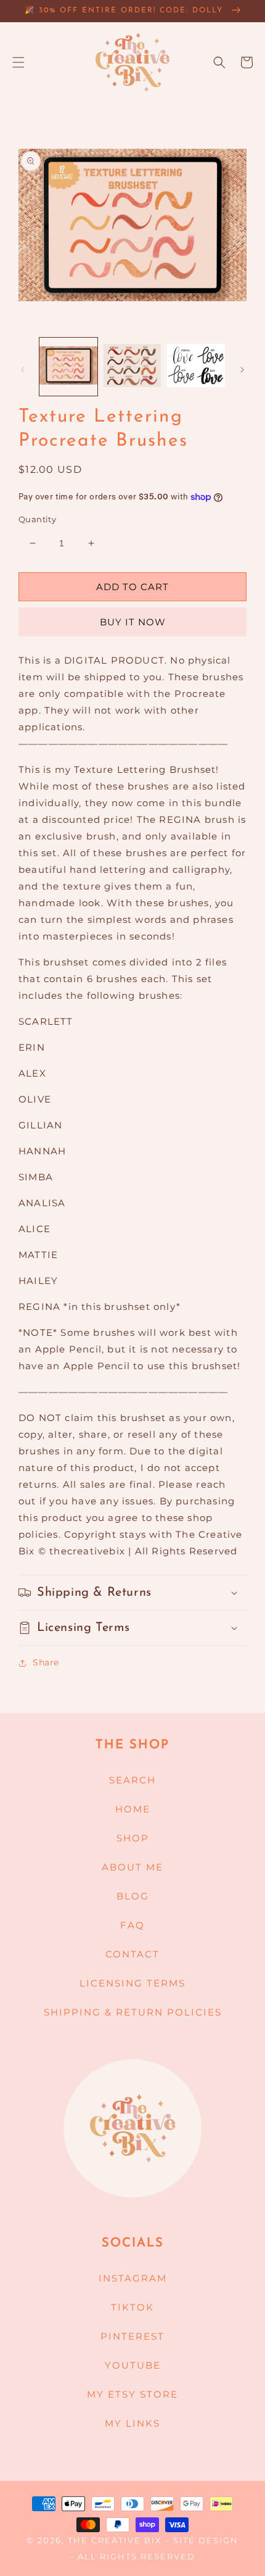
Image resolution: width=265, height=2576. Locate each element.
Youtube (133, 2365)
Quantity (37, 519)
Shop (133, 1838)
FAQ (132, 1925)
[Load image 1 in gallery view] (68, 367)
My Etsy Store (132, 2394)
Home (133, 1809)
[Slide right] (242, 370)
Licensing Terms (132, 1983)
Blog (133, 1896)
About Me (132, 1867)
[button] (18, 62)
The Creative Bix (115, 2541)
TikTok (132, 2307)
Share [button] (46, 1662)
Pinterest (132, 2336)
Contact (132, 1954)
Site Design (206, 2541)
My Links (132, 2423)
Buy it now (133, 622)
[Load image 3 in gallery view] (196, 367)
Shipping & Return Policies (133, 2012)
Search (132, 1780)
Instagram (133, 2278)
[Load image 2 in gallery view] (132, 367)
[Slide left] (23, 370)
